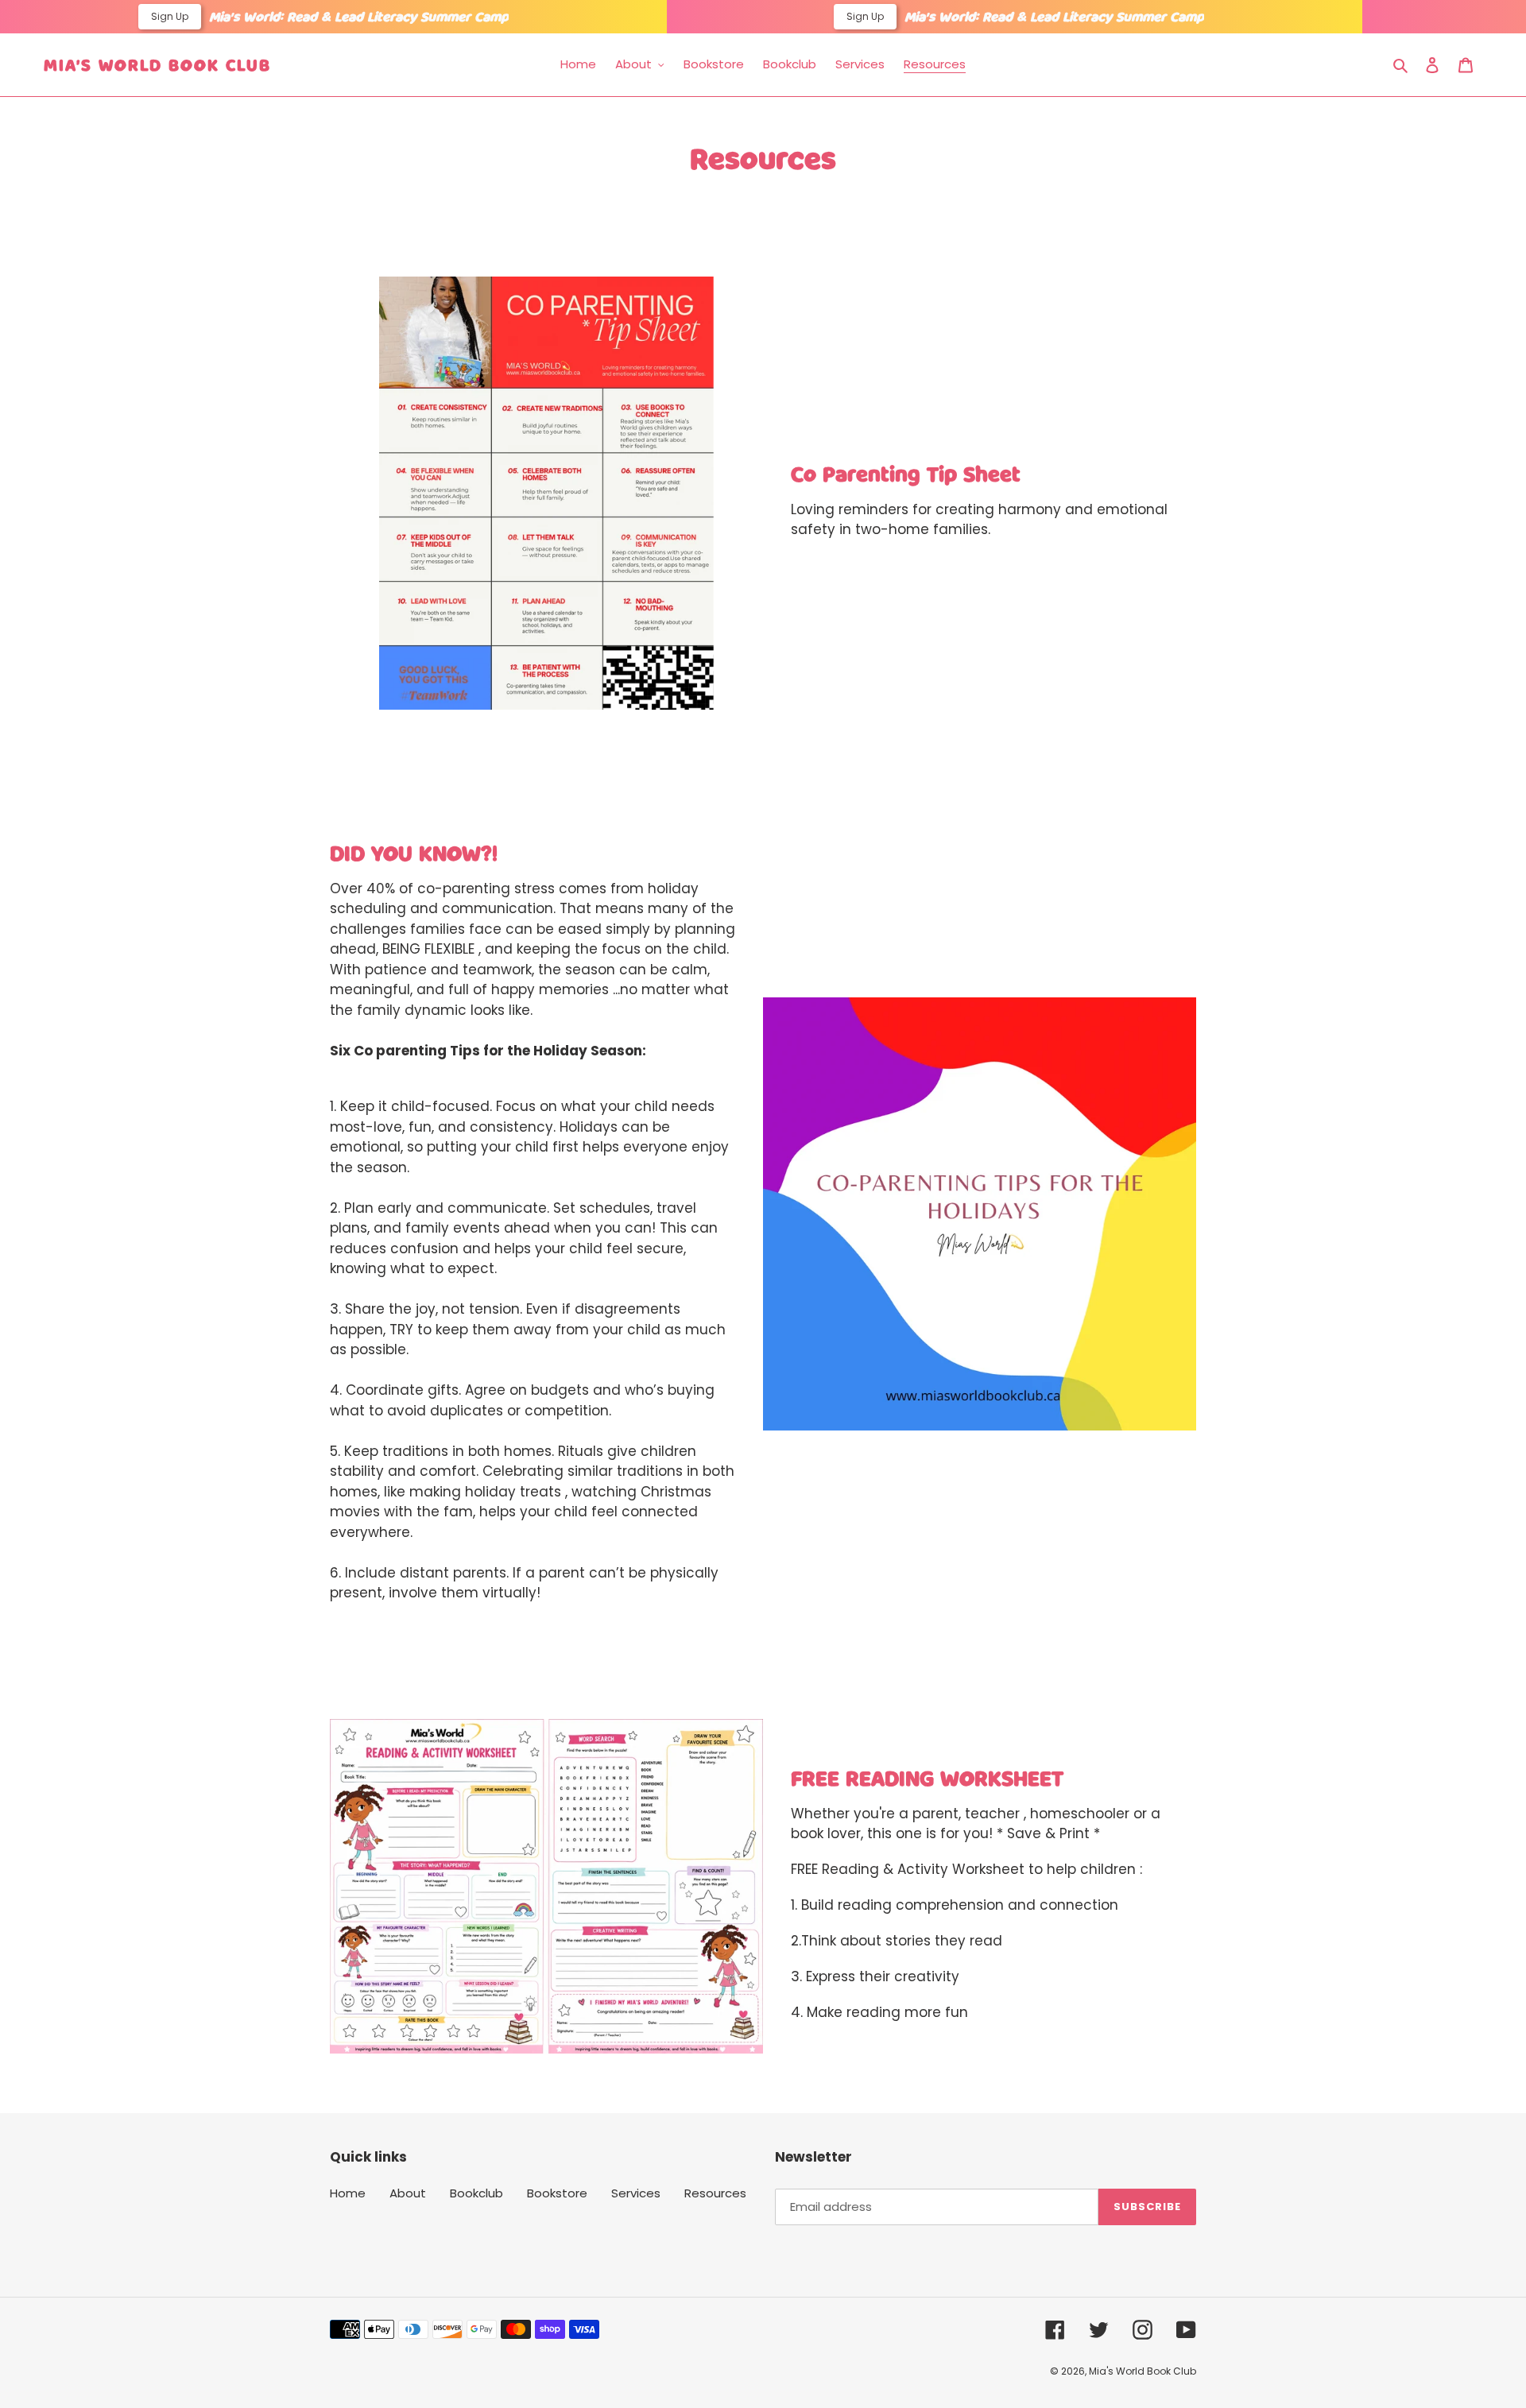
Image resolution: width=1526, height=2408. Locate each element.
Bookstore (557, 2193)
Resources (715, 2193)
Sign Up (170, 16)
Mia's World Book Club (157, 64)
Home (348, 2193)
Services (636, 2193)
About (408, 2193)
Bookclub (476, 2193)
